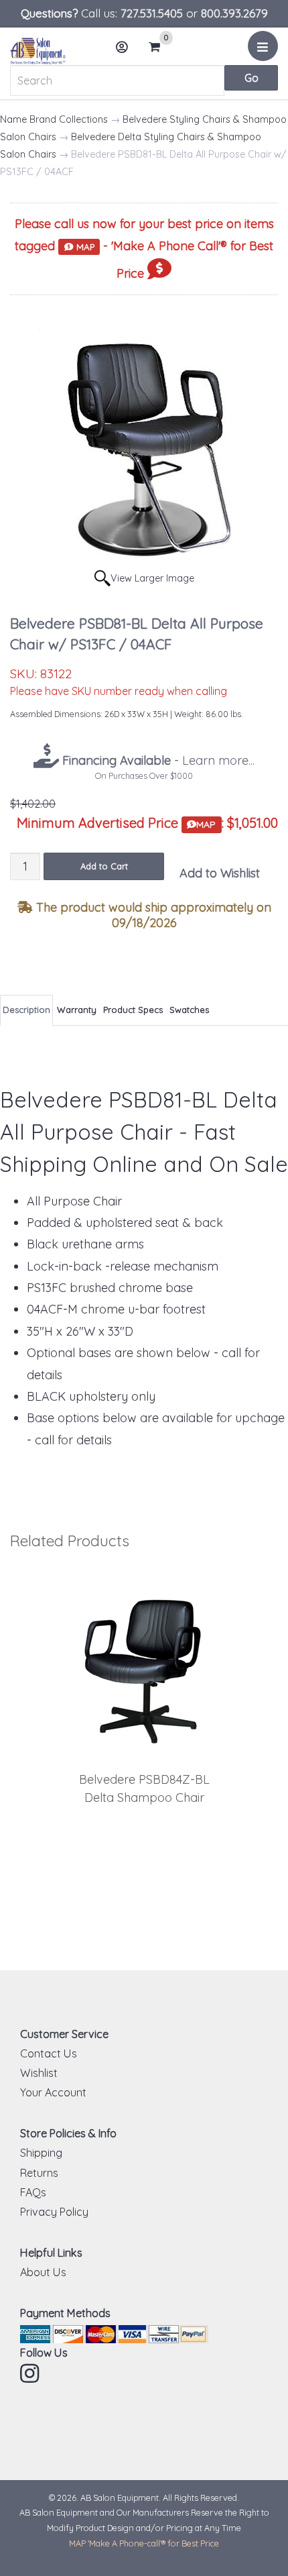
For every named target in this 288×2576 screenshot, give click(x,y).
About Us (43, 2272)
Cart (158, 48)
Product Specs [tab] (133, 1010)
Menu (263, 46)
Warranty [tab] (77, 1010)
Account (123, 47)
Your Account (53, 2092)
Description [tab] (26, 1010)
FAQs (33, 2192)
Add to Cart (104, 866)
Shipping (41, 2153)
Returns (39, 2173)
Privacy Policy (54, 2212)
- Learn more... (157, 760)
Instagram (31, 2373)
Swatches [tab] (189, 1010)
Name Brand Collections (54, 119)
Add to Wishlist (220, 873)
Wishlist (39, 2073)
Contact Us (49, 2053)
